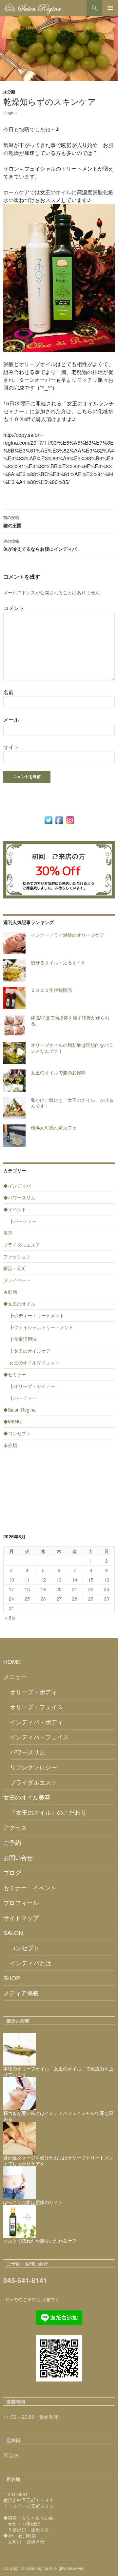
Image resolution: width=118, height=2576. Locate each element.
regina (11, 112)
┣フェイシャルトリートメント (41, 1327)
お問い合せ (18, 1857)
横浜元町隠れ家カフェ (54, 1127)
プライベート (17, 1280)
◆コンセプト (17, 1433)
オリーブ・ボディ (33, 1692)
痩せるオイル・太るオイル (58, 962)
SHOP (12, 1978)
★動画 (10, 1292)
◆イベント (15, 1209)
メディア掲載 (21, 1993)
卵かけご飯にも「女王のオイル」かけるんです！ (72, 1103)
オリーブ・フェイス (36, 1707)
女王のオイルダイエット (34, 1362)
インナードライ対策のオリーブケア (68, 935)
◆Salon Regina (20, 1410)
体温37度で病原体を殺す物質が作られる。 (70, 1020)
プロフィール (21, 1902)
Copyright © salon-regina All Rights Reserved (44, 2568)
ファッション (17, 1256)
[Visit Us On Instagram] (70, 820)
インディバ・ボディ (36, 1722)
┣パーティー (23, 1221)
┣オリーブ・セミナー (32, 1386)
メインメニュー (110, 8)
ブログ (12, 1872)
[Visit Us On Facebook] (59, 820)
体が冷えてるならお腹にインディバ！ (42, 545)
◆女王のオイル (19, 1304)
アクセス (15, 1827)
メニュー (15, 1677)
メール (11, 720)
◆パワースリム (19, 1197)
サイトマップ (21, 1918)
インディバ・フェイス (39, 1737)
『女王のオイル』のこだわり (48, 1812)
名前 (9, 692)
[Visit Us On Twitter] (48, 820)
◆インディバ (17, 1186)
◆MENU (12, 1421)
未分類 (9, 92)
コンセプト (25, 1948)
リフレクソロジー (33, 1767)
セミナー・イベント (30, 1887)
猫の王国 (12, 521)
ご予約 (12, 1842)
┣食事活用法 (23, 1339)
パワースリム (28, 1752)
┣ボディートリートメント (37, 1315)
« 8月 (10, 1618)
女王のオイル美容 (27, 1797)
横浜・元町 (15, 1268)
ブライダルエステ (22, 1245)
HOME (12, 1661)
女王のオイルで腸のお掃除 (58, 1072)
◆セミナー (15, 1374)
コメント (14, 608)
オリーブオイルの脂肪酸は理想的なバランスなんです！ (72, 1048)
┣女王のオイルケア (30, 1351)
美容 (8, 1233)
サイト (11, 747)
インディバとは (30, 1963)
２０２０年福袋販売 (51, 990)
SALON (13, 1933)
